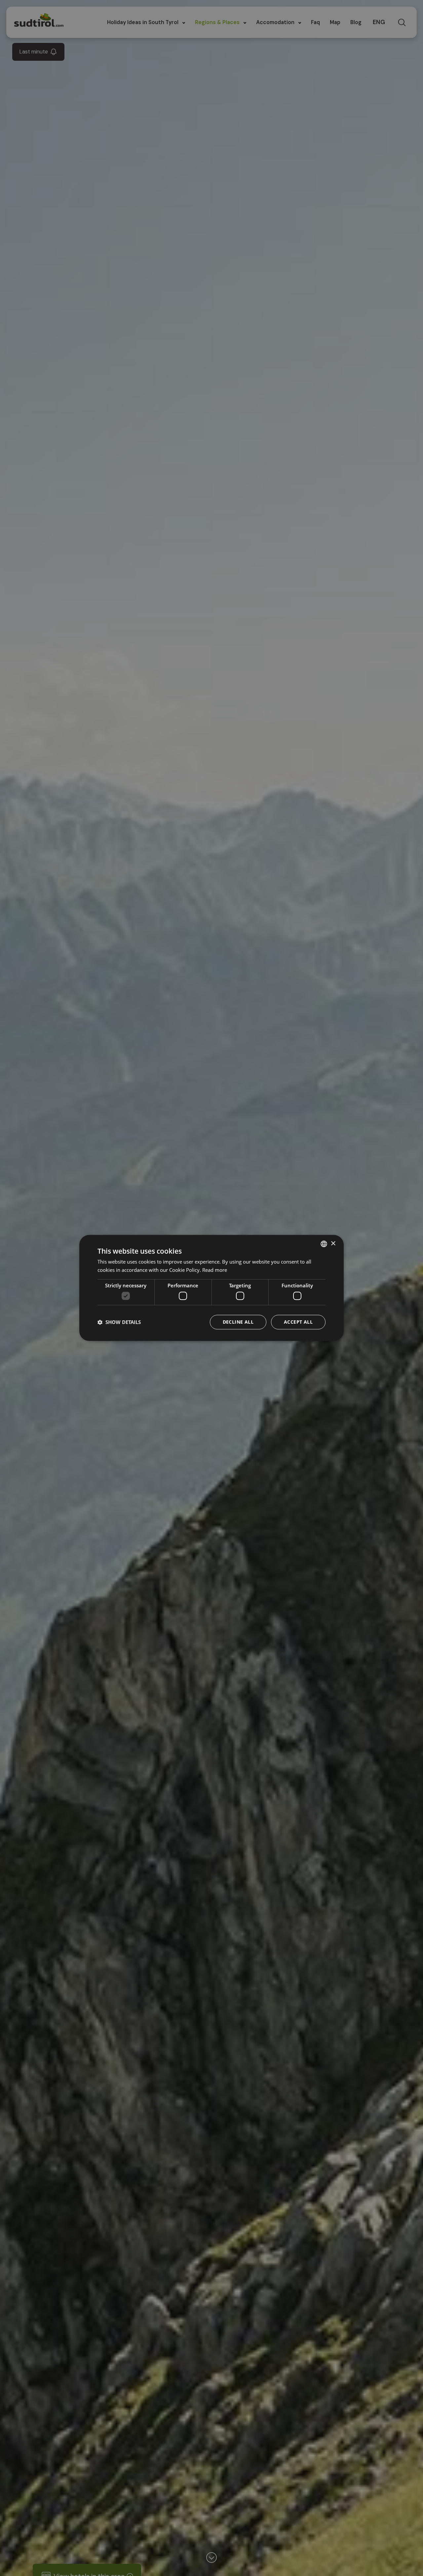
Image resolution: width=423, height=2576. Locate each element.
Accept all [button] (298, 1322)
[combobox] (324, 1244)
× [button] (333, 1244)
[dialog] (211, 1288)
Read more (215, 1270)
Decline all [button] (238, 1322)
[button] (119, 1322)
